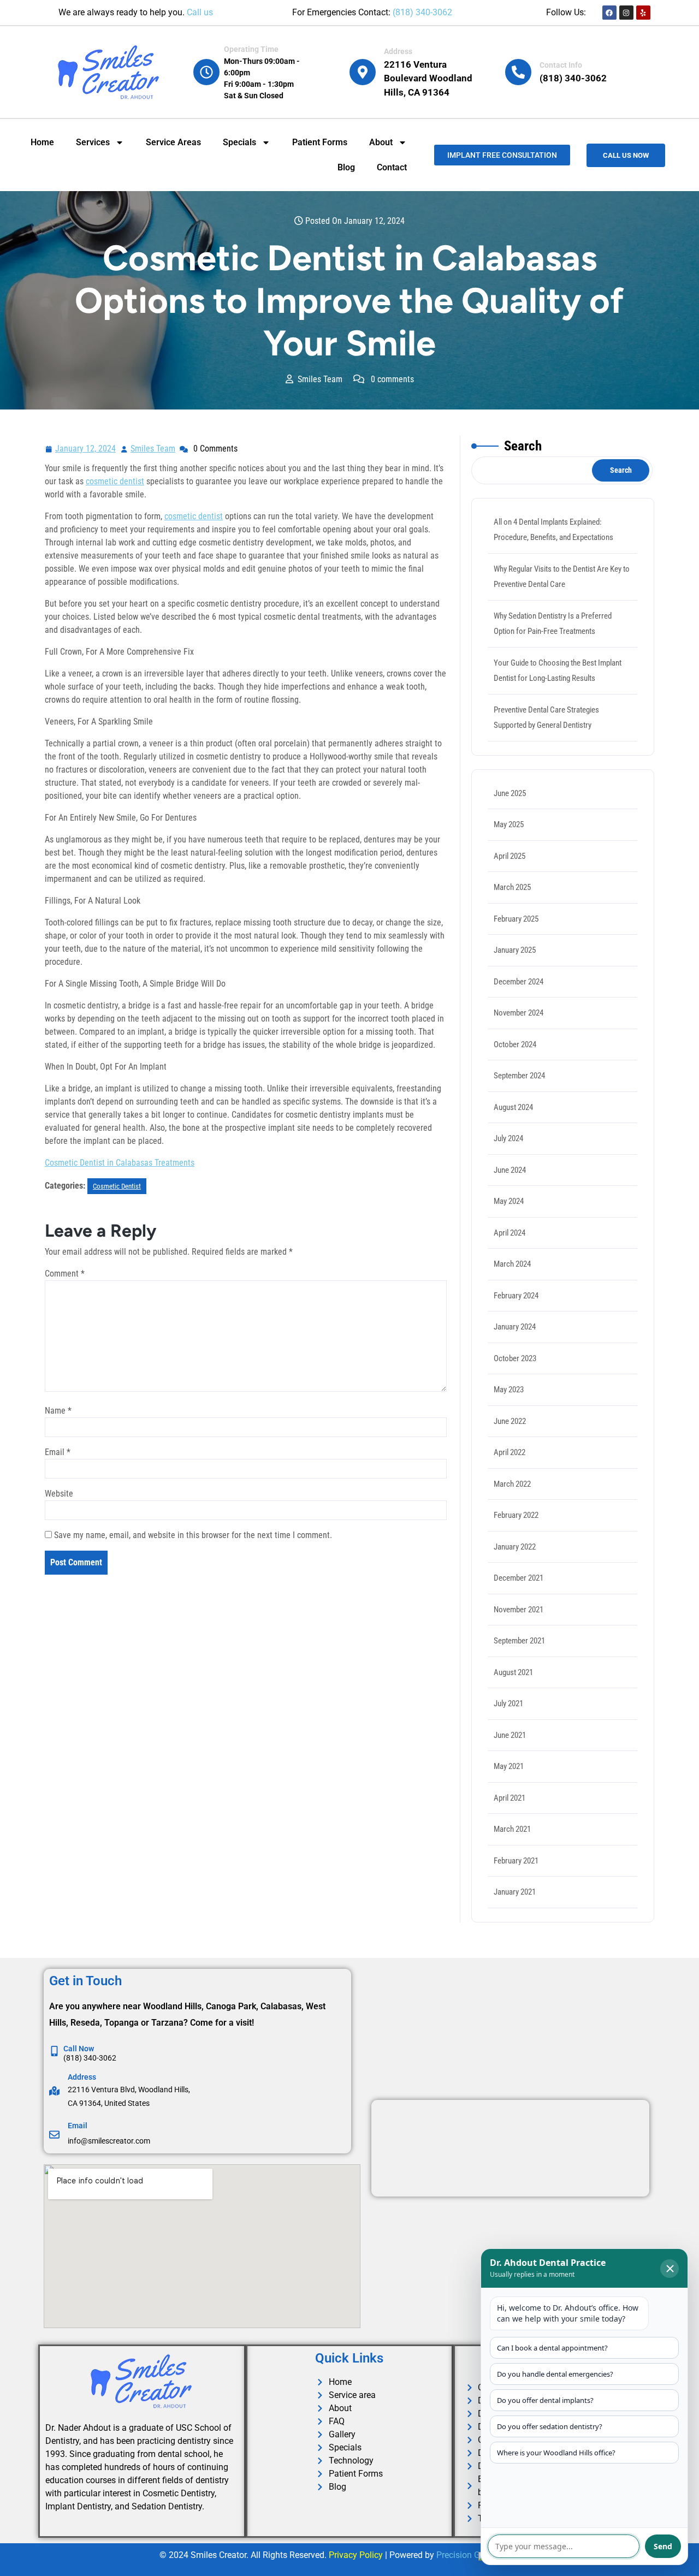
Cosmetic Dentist (117, 1186)
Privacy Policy (356, 2555)
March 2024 (512, 1264)
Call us (200, 12)
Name (58, 1411)
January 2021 (515, 1892)
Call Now (79, 2049)
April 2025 (510, 856)
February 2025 (516, 919)
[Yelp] (643, 13)
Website (59, 1494)
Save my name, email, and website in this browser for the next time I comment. (193, 1535)
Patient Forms (320, 142)
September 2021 (519, 1641)
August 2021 (513, 1672)
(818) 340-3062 (422, 12)
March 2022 (512, 1484)
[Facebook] (609, 13)
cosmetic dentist (115, 481)
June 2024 (510, 1170)
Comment (65, 1274)
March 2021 (512, 1829)
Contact (392, 167)
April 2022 (510, 1452)
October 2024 (515, 1044)
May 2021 (509, 1766)
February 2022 (516, 1515)
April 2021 (510, 1798)
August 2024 (513, 1107)
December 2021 (519, 1578)
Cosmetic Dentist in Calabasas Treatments (120, 1163)
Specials (239, 142)
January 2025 (515, 950)
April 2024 (510, 1233)
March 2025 (512, 887)
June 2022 (510, 1421)
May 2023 (509, 1390)
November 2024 (519, 1013)
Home (42, 142)
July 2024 (508, 1138)
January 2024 (515, 1327)
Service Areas (173, 142)
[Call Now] (54, 2051)
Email (58, 1452)
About (381, 142)
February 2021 (516, 1861)
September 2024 (519, 1076)
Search (523, 446)
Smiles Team (153, 447)
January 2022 (515, 1547)
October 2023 (515, 1358)
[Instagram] (626, 13)
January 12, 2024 (86, 447)
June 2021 (510, 1735)
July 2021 (508, 1704)
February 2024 (516, 1296)
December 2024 (519, 982)
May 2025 (509, 824)
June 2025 (510, 793)
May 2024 (509, 1201)
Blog (346, 167)
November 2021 (519, 1610)
